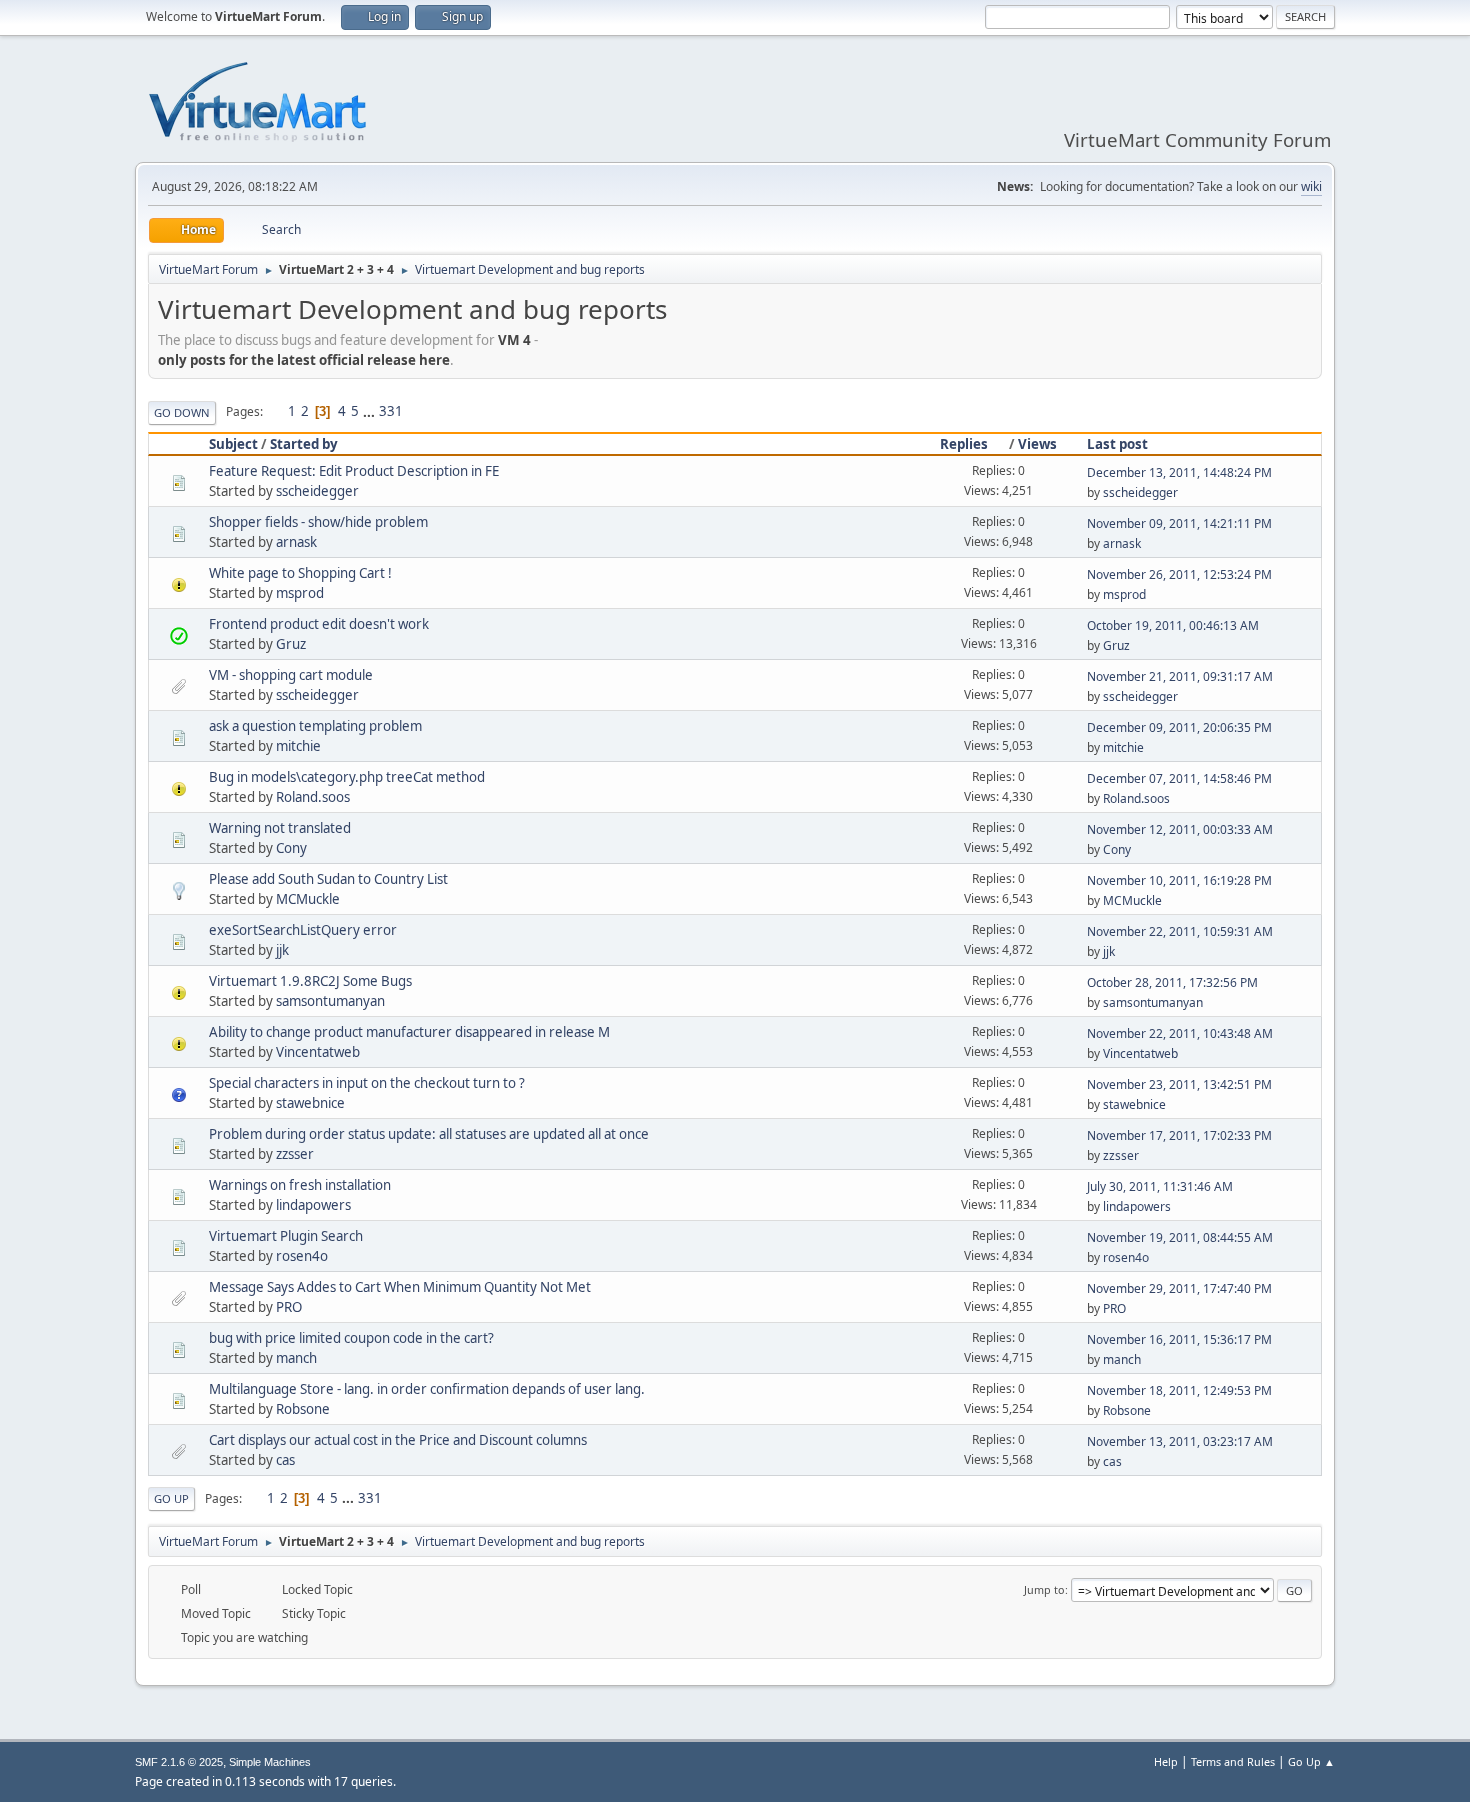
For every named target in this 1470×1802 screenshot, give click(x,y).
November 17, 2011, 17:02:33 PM (1179, 1135)
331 (391, 411)
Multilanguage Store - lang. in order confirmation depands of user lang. (427, 1389)
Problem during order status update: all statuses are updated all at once (429, 1134)
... (370, 411)
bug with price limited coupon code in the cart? (351, 1338)
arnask (296, 542)
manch (296, 1358)
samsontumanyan (330, 1001)
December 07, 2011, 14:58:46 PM (1179, 778)
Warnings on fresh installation (300, 1185)
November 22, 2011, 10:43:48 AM (1180, 1033)
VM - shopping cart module (291, 675)
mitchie (298, 746)
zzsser (295, 1154)
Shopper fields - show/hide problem (318, 522)
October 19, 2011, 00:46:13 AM (1173, 625)
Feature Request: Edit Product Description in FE (354, 471)
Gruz (291, 644)
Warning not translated (280, 828)
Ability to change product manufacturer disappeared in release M (409, 1032)
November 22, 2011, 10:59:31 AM (1180, 931)
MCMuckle (308, 899)
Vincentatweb (318, 1052)
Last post (1117, 444)
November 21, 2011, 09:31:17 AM (1180, 676)
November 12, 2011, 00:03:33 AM (1180, 829)
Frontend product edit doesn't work (319, 624)
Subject (233, 444)
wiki (1311, 186)
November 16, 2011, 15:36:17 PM (1179, 1339)
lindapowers (313, 1205)
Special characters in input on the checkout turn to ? (367, 1083)
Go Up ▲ (1311, 1761)
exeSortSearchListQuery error (303, 930)
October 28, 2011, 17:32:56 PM (1172, 982)
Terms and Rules (1233, 1761)
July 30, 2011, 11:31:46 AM (1160, 1186)
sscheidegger (317, 491)
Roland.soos (313, 797)
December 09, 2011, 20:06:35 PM (1179, 727)
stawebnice (310, 1103)
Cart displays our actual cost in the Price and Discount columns (398, 1440)
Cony (291, 848)
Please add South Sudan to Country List (328, 879)
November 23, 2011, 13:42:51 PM (1179, 1084)
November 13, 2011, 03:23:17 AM (1180, 1441)
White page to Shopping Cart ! (300, 573)
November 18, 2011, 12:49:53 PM (1179, 1390)
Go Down (182, 412)
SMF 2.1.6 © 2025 (179, 1762)
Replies (964, 444)
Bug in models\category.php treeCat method (347, 777)
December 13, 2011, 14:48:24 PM (1179, 472)
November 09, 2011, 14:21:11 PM (1179, 523)
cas (285, 1460)
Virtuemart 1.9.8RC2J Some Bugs (310, 981)
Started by (304, 444)
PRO (289, 1307)
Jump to (1044, 1589)
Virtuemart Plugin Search (286, 1236)
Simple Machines (270, 1762)
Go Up (171, 1498)
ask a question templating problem (315, 726)
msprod (300, 593)
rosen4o (302, 1256)
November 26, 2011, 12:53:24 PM (1179, 574)
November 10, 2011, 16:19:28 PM (1179, 880)
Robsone (303, 1409)
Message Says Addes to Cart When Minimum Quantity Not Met (400, 1287)
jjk (282, 950)
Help (1166, 1761)
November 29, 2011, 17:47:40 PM (1179, 1288)
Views (1037, 444)
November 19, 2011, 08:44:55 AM (1180, 1237)
